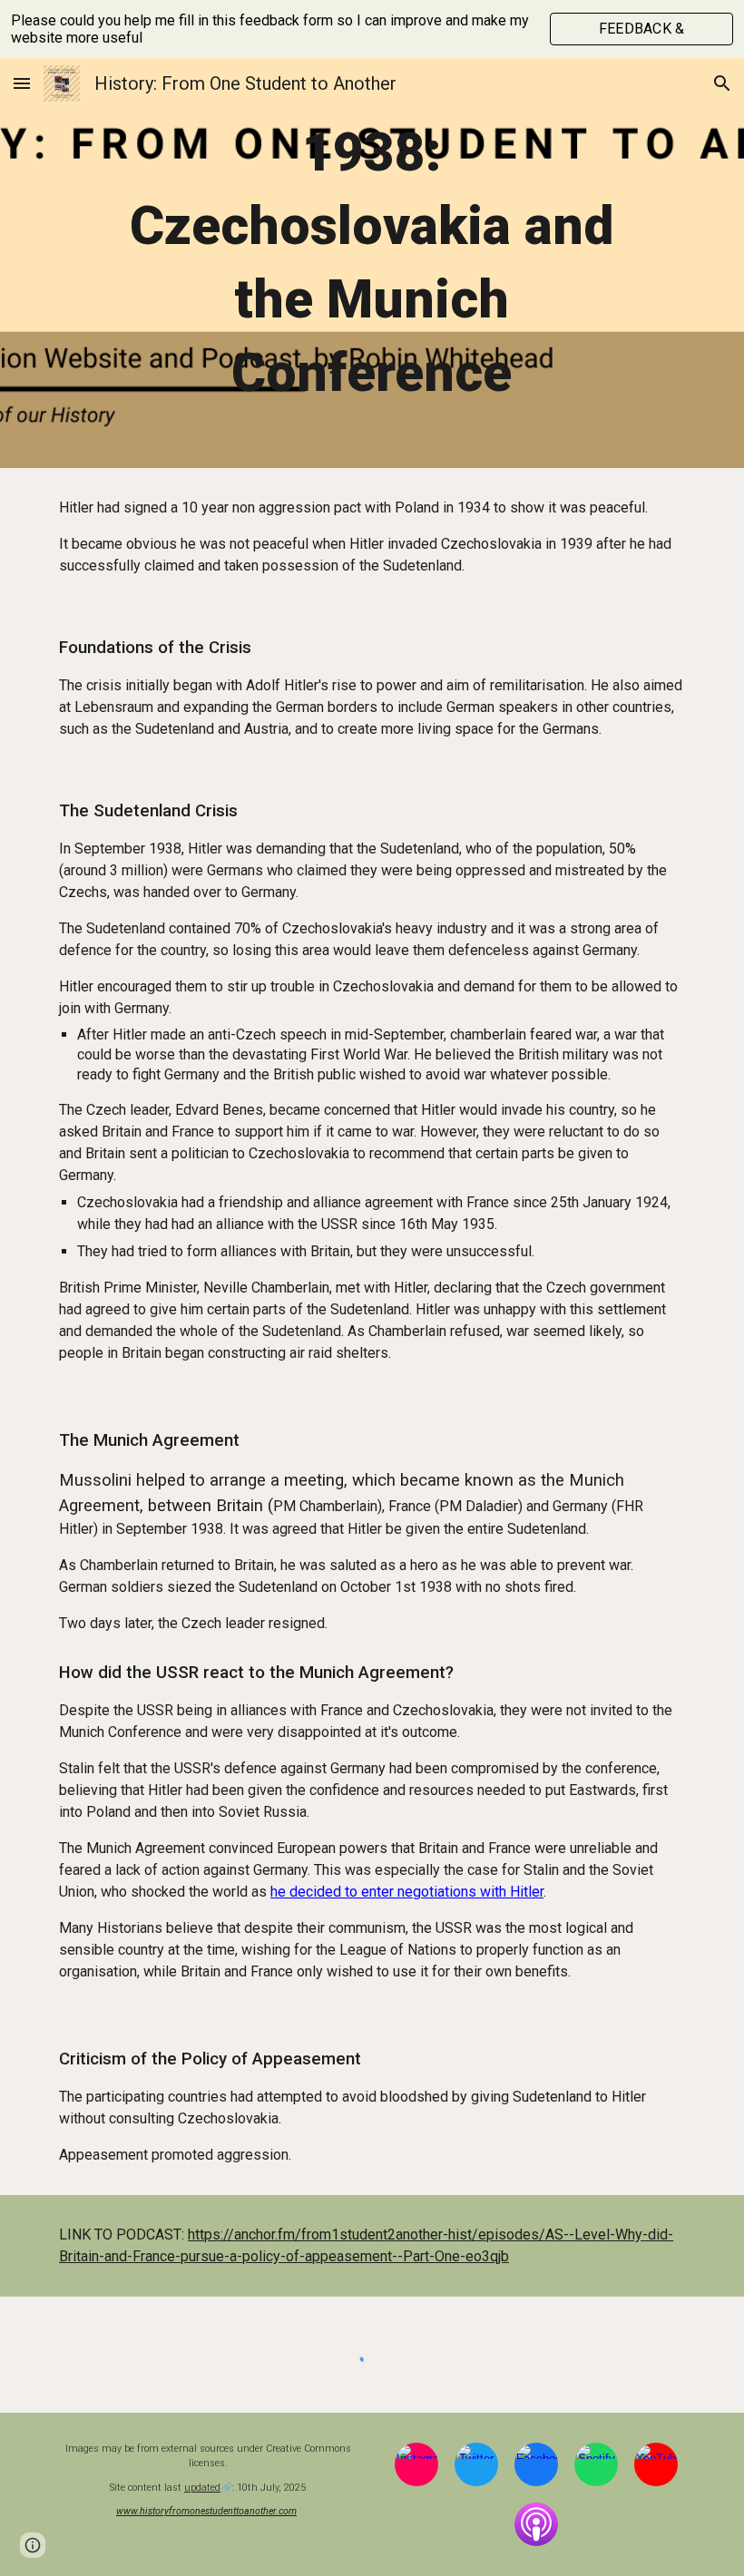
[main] (372, 263)
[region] (372, 29)
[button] (22, 83)
